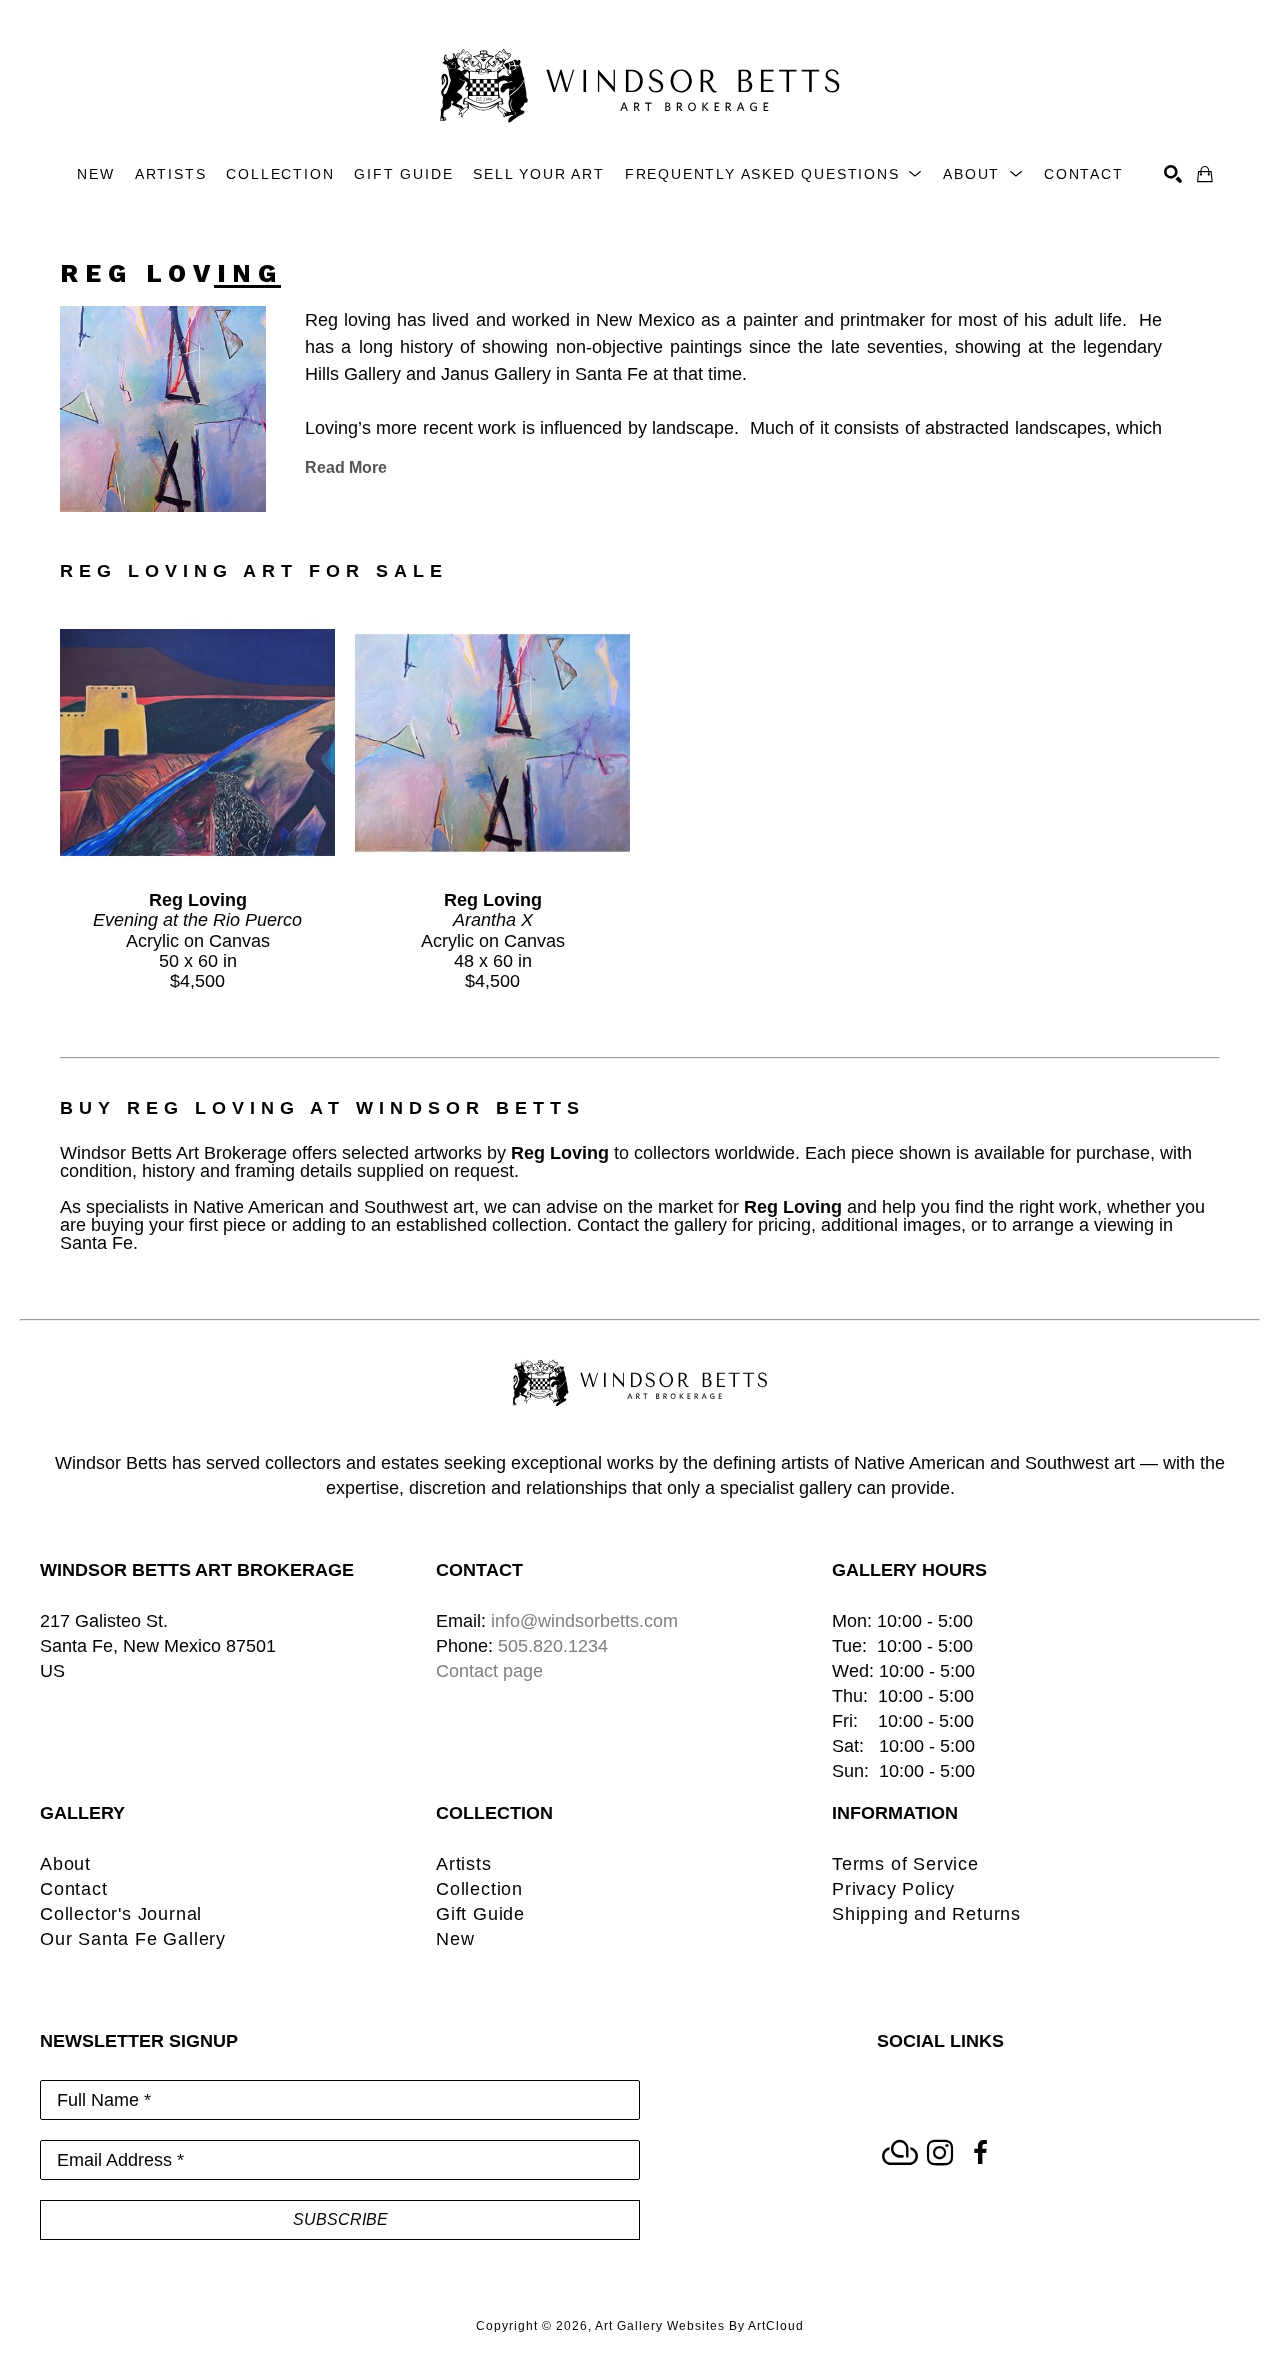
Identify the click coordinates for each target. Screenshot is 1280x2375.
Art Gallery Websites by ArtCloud (699, 2326)
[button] (774, 174)
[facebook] (980, 2153)
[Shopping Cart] (1205, 174)
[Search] (1173, 174)
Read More (346, 467)
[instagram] (940, 2153)
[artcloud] (900, 2153)
